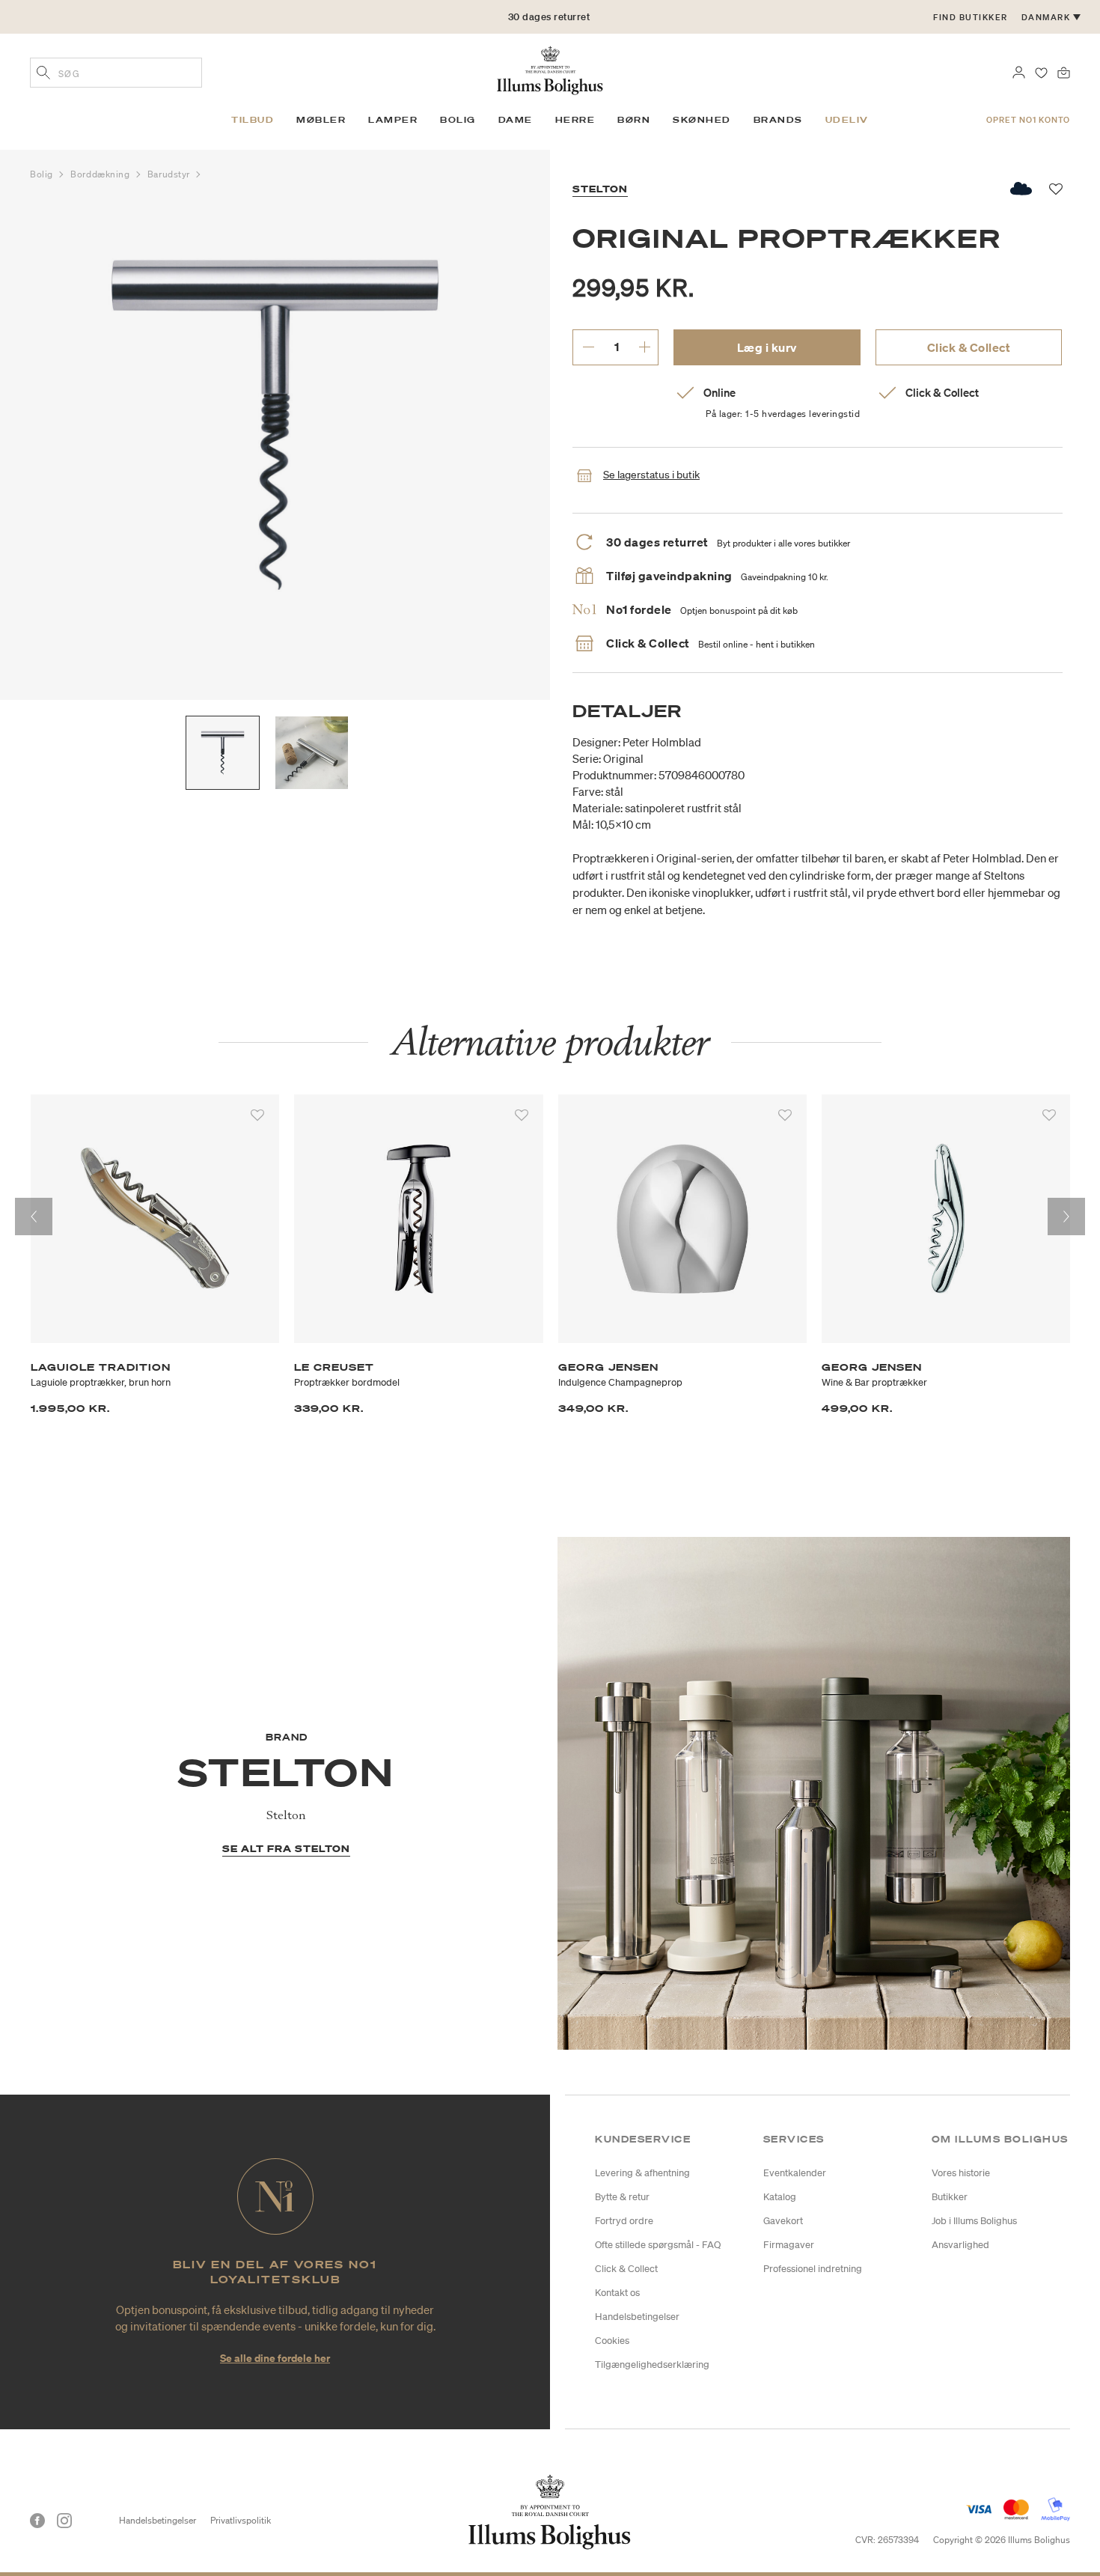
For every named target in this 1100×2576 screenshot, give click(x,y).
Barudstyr (170, 174)
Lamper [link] (393, 120)
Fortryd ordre (624, 2221)
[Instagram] (64, 2521)
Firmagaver (789, 2245)
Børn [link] (634, 120)
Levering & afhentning (642, 2173)
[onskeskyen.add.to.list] (1022, 189)
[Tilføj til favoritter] (257, 1115)
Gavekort (783, 2221)
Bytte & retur (622, 2197)
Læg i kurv (767, 347)
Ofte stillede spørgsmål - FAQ (658, 2245)
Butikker (950, 2197)
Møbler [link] (321, 120)
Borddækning (101, 174)
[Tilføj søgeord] (43, 74)
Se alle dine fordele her (275, 2358)
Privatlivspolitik (241, 2520)
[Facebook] (37, 2521)
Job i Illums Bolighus (974, 2221)
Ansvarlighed (960, 2245)
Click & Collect (969, 347)
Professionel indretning (813, 2269)
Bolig (43, 174)
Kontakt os (617, 2293)
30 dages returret (549, 17)
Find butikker (971, 17)
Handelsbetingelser (637, 2317)
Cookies (612, 2341)
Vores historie (961, 2173)
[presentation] (34, 1217)
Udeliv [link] (847, 120)
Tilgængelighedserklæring (652, 2365)
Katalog (780, 2197)
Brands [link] (778, 120)
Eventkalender (795, 2173)
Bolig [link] (458, 120)
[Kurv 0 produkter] (1064, 71)
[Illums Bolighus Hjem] (550, 69)
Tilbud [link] (253, 120)
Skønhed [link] (702, 120)
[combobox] (116, 73)
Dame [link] (516, 120)
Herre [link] (575, 120)
